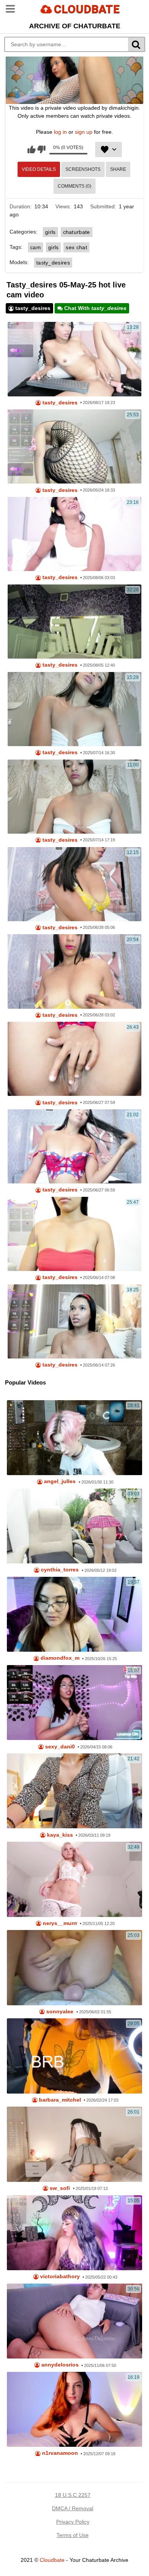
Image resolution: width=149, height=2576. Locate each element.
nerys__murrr (59, 1923)
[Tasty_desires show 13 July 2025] (75, 797)
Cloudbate (52, 2560)
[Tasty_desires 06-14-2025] (75, 1321)
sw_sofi (59, 2188)
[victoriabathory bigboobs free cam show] (75, 2233)
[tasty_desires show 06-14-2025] (75, 1234)
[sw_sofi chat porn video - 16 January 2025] (75, 2144)
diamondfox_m (59, 1658)
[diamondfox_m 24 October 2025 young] (75, 1614)
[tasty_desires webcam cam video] (75, 446)
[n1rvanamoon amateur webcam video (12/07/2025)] (75, 2409)
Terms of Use (73, 2535)
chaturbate (77, 232)
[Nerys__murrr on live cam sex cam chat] (75, 1879)
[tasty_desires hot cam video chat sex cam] (75, 622)
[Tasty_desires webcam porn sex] (75, 971)
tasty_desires (53, 263)
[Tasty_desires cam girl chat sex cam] (75, 709)
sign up (84, 132)
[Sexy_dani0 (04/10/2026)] (75, 1703)
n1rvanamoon (59, 2453)
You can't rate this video (32, 149)
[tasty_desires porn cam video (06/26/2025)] (75, 1146)
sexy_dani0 (59, 1747)
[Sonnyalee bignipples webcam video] (75, 1967)
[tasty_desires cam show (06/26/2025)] (75, 1059)
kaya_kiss (59, 1835)
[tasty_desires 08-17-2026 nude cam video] (75, 359)
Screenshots (83, 169)
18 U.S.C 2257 (73, 2495)
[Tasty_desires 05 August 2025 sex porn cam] (75, 534)
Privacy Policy (73, 2522)
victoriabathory (59, 2277)
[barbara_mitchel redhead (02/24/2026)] (75, 2056)
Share (118, 169)
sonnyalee (59, 2012)
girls (50, 232)
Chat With (95, 308)
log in (60, 132)
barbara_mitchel (59, 2100)
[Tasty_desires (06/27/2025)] (75, 884)
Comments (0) (74, 186)
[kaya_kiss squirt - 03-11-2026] (75, 1791)
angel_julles (59, 1481)
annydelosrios (59, 2365)
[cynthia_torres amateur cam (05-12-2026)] (75, 1526)
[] (137, 44)
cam (36, 247)
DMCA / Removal (73, 2508)
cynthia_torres (59, 1570)
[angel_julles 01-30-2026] (75, 1438)
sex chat (76, 247)
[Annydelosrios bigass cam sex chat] (75, 2321)
